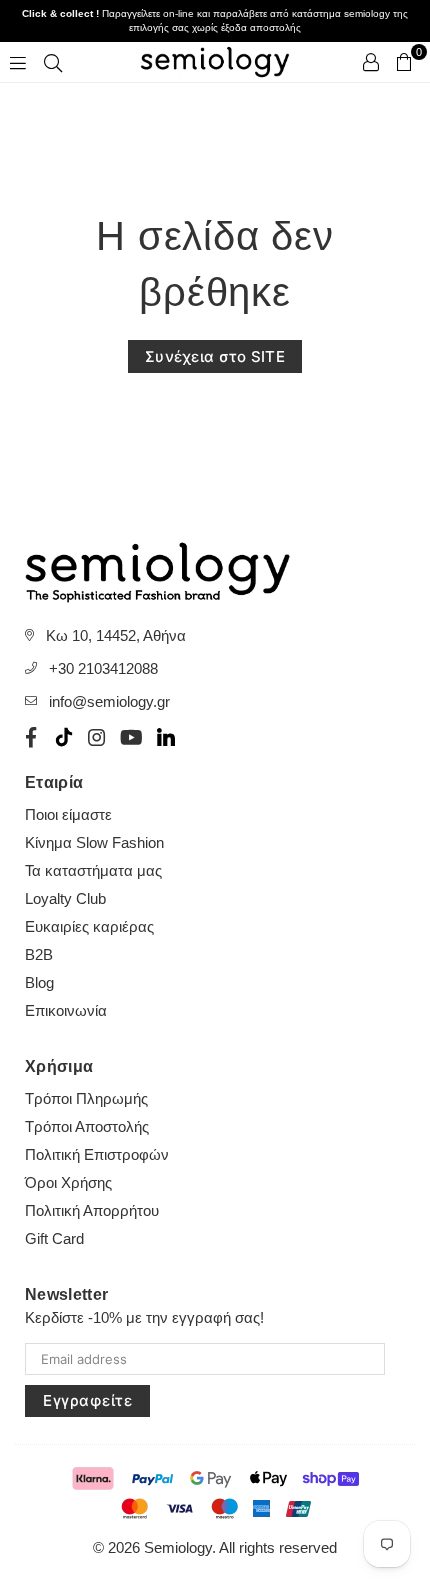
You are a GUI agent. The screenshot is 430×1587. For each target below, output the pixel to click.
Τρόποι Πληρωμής (86, 1098)
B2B (39, 954)
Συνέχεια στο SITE (215, 356)
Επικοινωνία (66, 1010)
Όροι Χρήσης (68, 1182)
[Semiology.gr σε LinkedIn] (166, 737)
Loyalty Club (65, 898)
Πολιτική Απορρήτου (92, 1210)
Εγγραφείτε (87, 1400)
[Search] (53, 62)
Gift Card (54, 1238)
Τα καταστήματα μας (93, 870)
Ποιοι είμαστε (68, 814)
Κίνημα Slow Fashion (94, 842)
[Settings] (371, 62)
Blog (39, 982)
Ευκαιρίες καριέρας (89, 926)
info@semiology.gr (109, 701)
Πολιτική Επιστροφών (97, 1154)
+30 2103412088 (103, 668)
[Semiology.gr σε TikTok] (64, 737)
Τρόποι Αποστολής (87, 1126)
